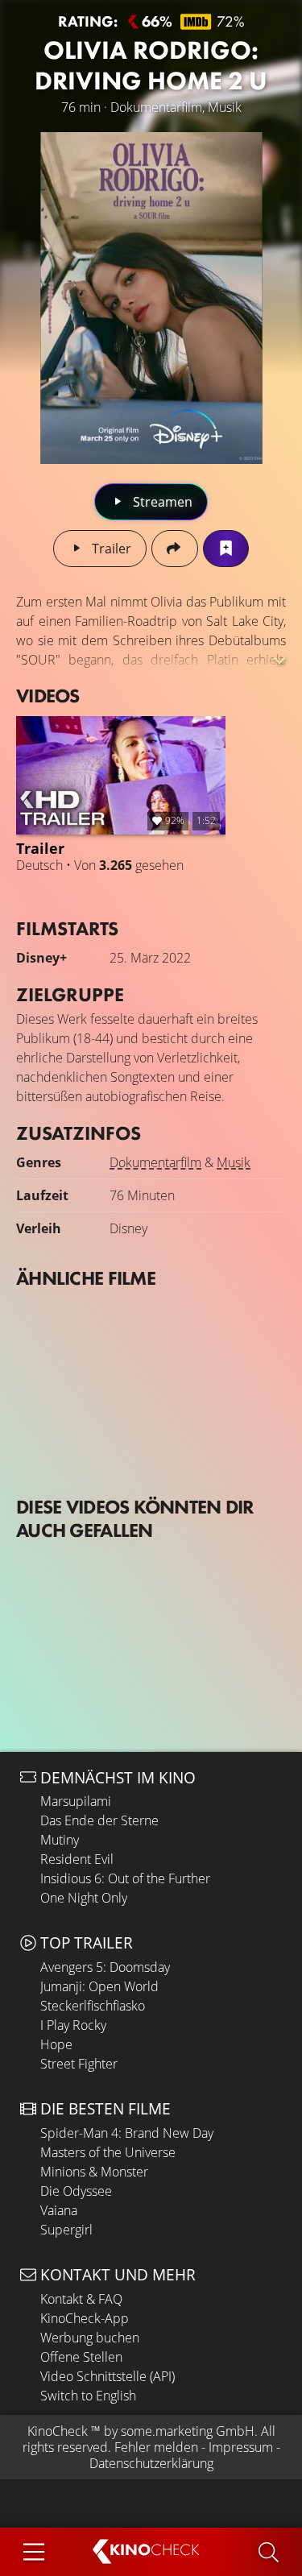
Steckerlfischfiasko (93, 2006)
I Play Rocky (73, 2025)
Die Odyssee (76, 2191)
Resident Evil (77, 1859)
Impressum (241, 2447)
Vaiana (59, 2210)
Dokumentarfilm (155, 1162)
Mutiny (60, 1840)
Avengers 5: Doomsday (105, 1967)
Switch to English (88, 2396)
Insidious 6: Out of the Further (125, 1878)
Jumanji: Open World (99, 1986)
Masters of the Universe (108, 2152)
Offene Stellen (81, 2357)
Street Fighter (79, 2064)
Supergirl (66, 2230)
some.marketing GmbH (188, 2431)
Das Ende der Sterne (99, 1820)
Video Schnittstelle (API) (108, 2376)
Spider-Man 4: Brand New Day (127, 2133)
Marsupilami (76, 1801)
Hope (56, 2044)
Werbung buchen (90, 2338)
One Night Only (84, 1898)
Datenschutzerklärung (151, 2463)
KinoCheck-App (85, 2318)
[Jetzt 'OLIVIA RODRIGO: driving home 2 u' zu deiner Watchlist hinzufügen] (226, 549)
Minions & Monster (94, 2172)
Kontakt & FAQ (81, 2299)
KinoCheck (58, 2431)
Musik (234, 1162)
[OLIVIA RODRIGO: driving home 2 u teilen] (174, 549)
